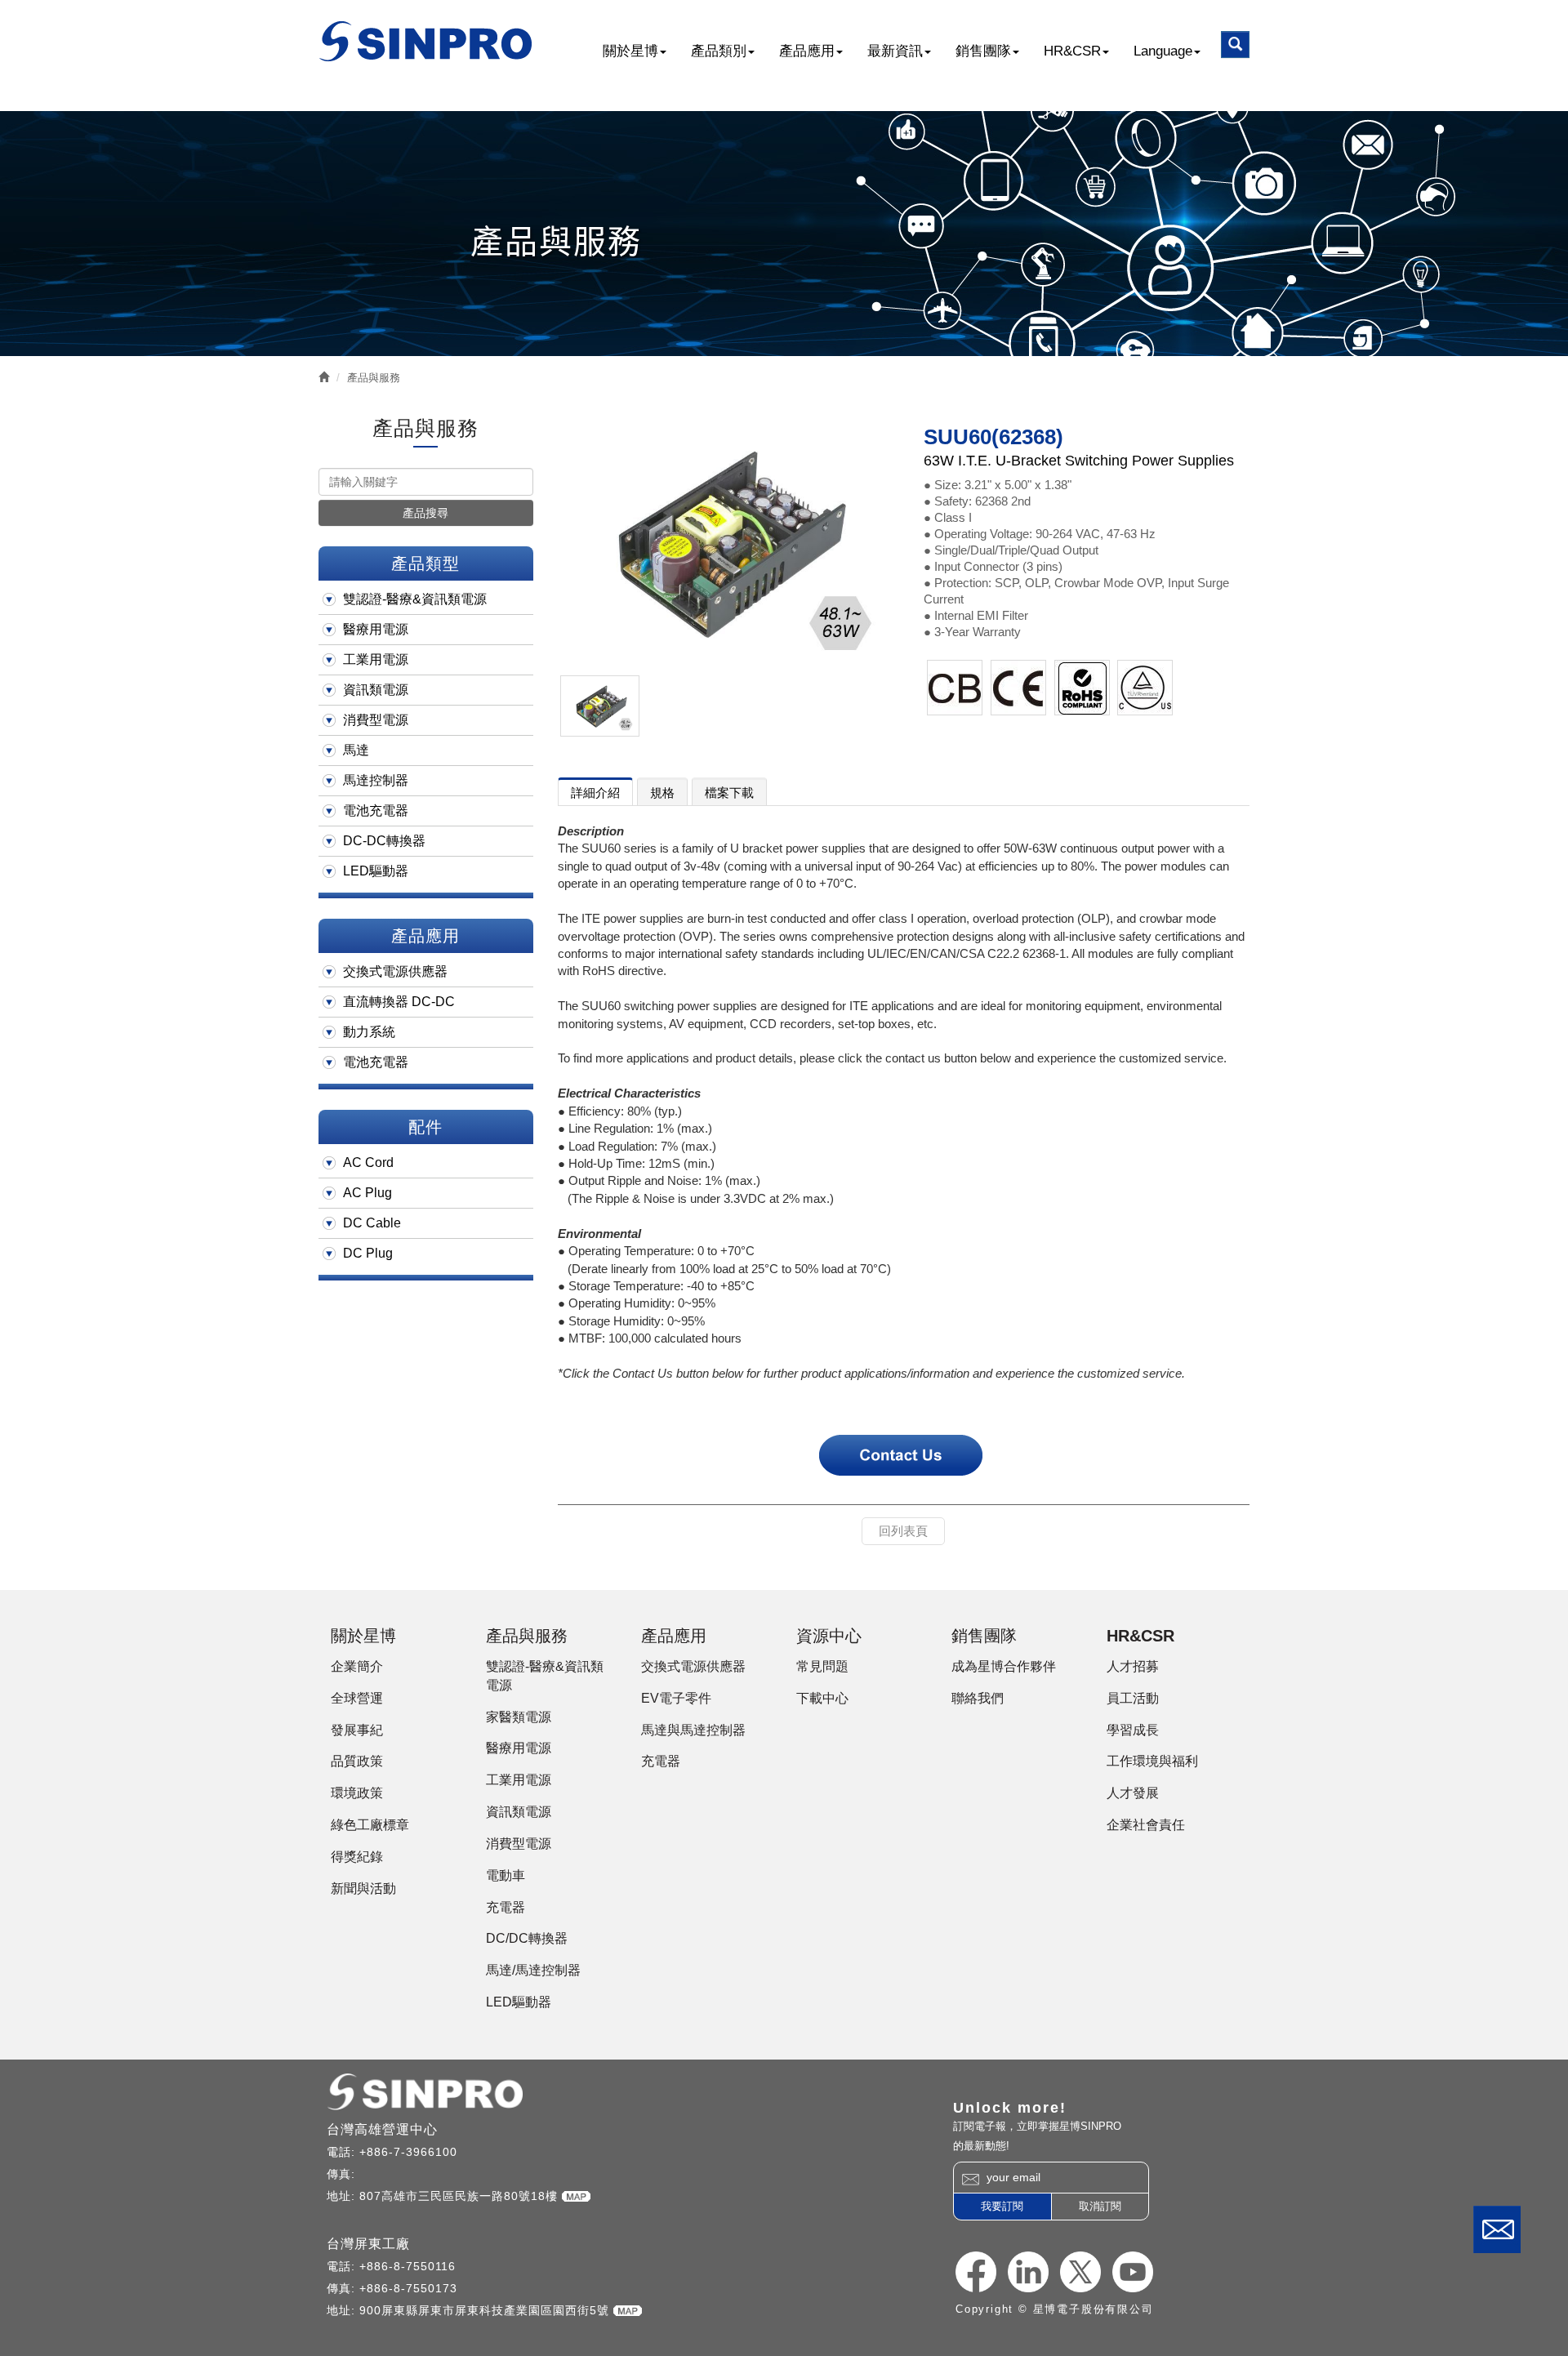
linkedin (1028, 2272)
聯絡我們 (1497, 2229)
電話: (343, 2152)
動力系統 (369, 1032)
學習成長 (1133, 1730)
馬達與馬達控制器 (693, 1730)
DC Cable (372, 1223)
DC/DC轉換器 (527, 1938)
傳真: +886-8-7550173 (392, 2288)
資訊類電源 (376, 690)
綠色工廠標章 (370, 1825)
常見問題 (822, 1666)
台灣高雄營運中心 (382, 2129)
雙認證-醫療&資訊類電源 (415, 599)
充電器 (506, 1907)
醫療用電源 (376, 629)
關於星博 (630, 51)
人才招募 (1133, 1666)
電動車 (506, 1875)
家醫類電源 (519, 1717)
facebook (976, 2272)
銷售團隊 (983, 51)
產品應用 (807, 51)
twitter (1080, 2272)
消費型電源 (376, 720)
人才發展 (1133, 1793)
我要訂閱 (1002, 2206)
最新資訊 (895, 51)
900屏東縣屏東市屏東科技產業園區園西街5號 (486, 2310)
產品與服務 (374, 378)
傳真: (343, 2174)
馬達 (356, 750)
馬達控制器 (376, 780)
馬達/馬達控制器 (533, 1970)
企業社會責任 (1146, 1825)
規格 (662, 793)
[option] (725, 543)
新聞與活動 (363, 1888)
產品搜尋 (425, 513)
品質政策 (357, 1761)
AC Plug (367, 1193)
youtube (1133, 2272)
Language (1163, 51)
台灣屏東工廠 (368, 2244)
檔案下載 (729, 793)
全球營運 (357, 1698)
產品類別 (719, 51)
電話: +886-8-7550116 (391, 2266)
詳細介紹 (595, 793)
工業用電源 (376, 659)
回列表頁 (903, 1531)
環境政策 (357, 1793)
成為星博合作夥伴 (1004, 1666)
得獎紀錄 (357, 1857)
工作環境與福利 (1152, 1761)
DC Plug (368, 1253)
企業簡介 (357, 1666)
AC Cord (368, 1162)
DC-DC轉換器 (384, 841)
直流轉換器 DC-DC (399, 1002)
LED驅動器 (376, 871)
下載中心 (822, 1698)
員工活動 (1133, 1698)
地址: (343, 2196)
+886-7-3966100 (408, 2152)
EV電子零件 (676, 1698)
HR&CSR (1072, 51)
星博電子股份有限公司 (427, 41)
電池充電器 (376, 811)
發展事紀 (357, 1730)
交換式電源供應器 (395, 971)
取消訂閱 (1100, 2206)
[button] (1235, 45)
